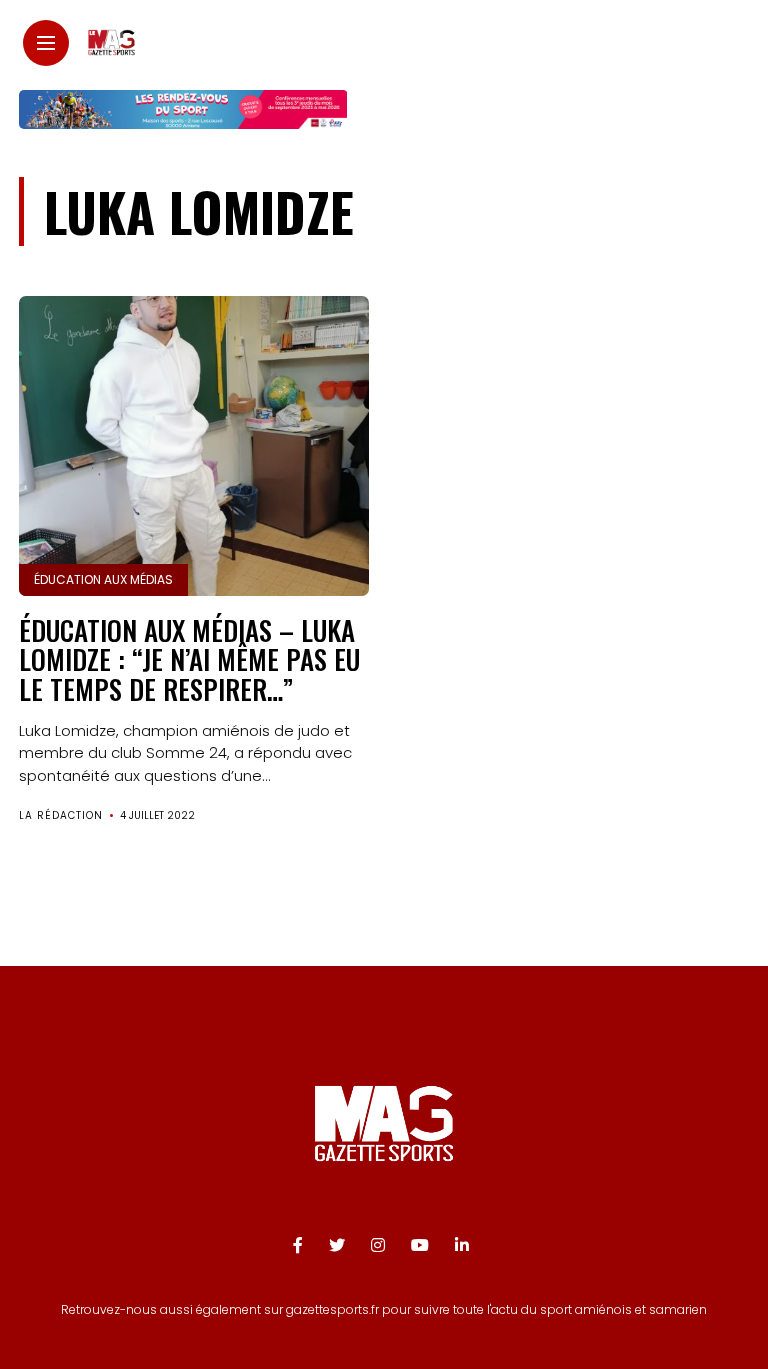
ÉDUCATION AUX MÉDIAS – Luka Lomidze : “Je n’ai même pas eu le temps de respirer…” (189, 659)
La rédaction (61, 815)
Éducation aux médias (103, 579)
